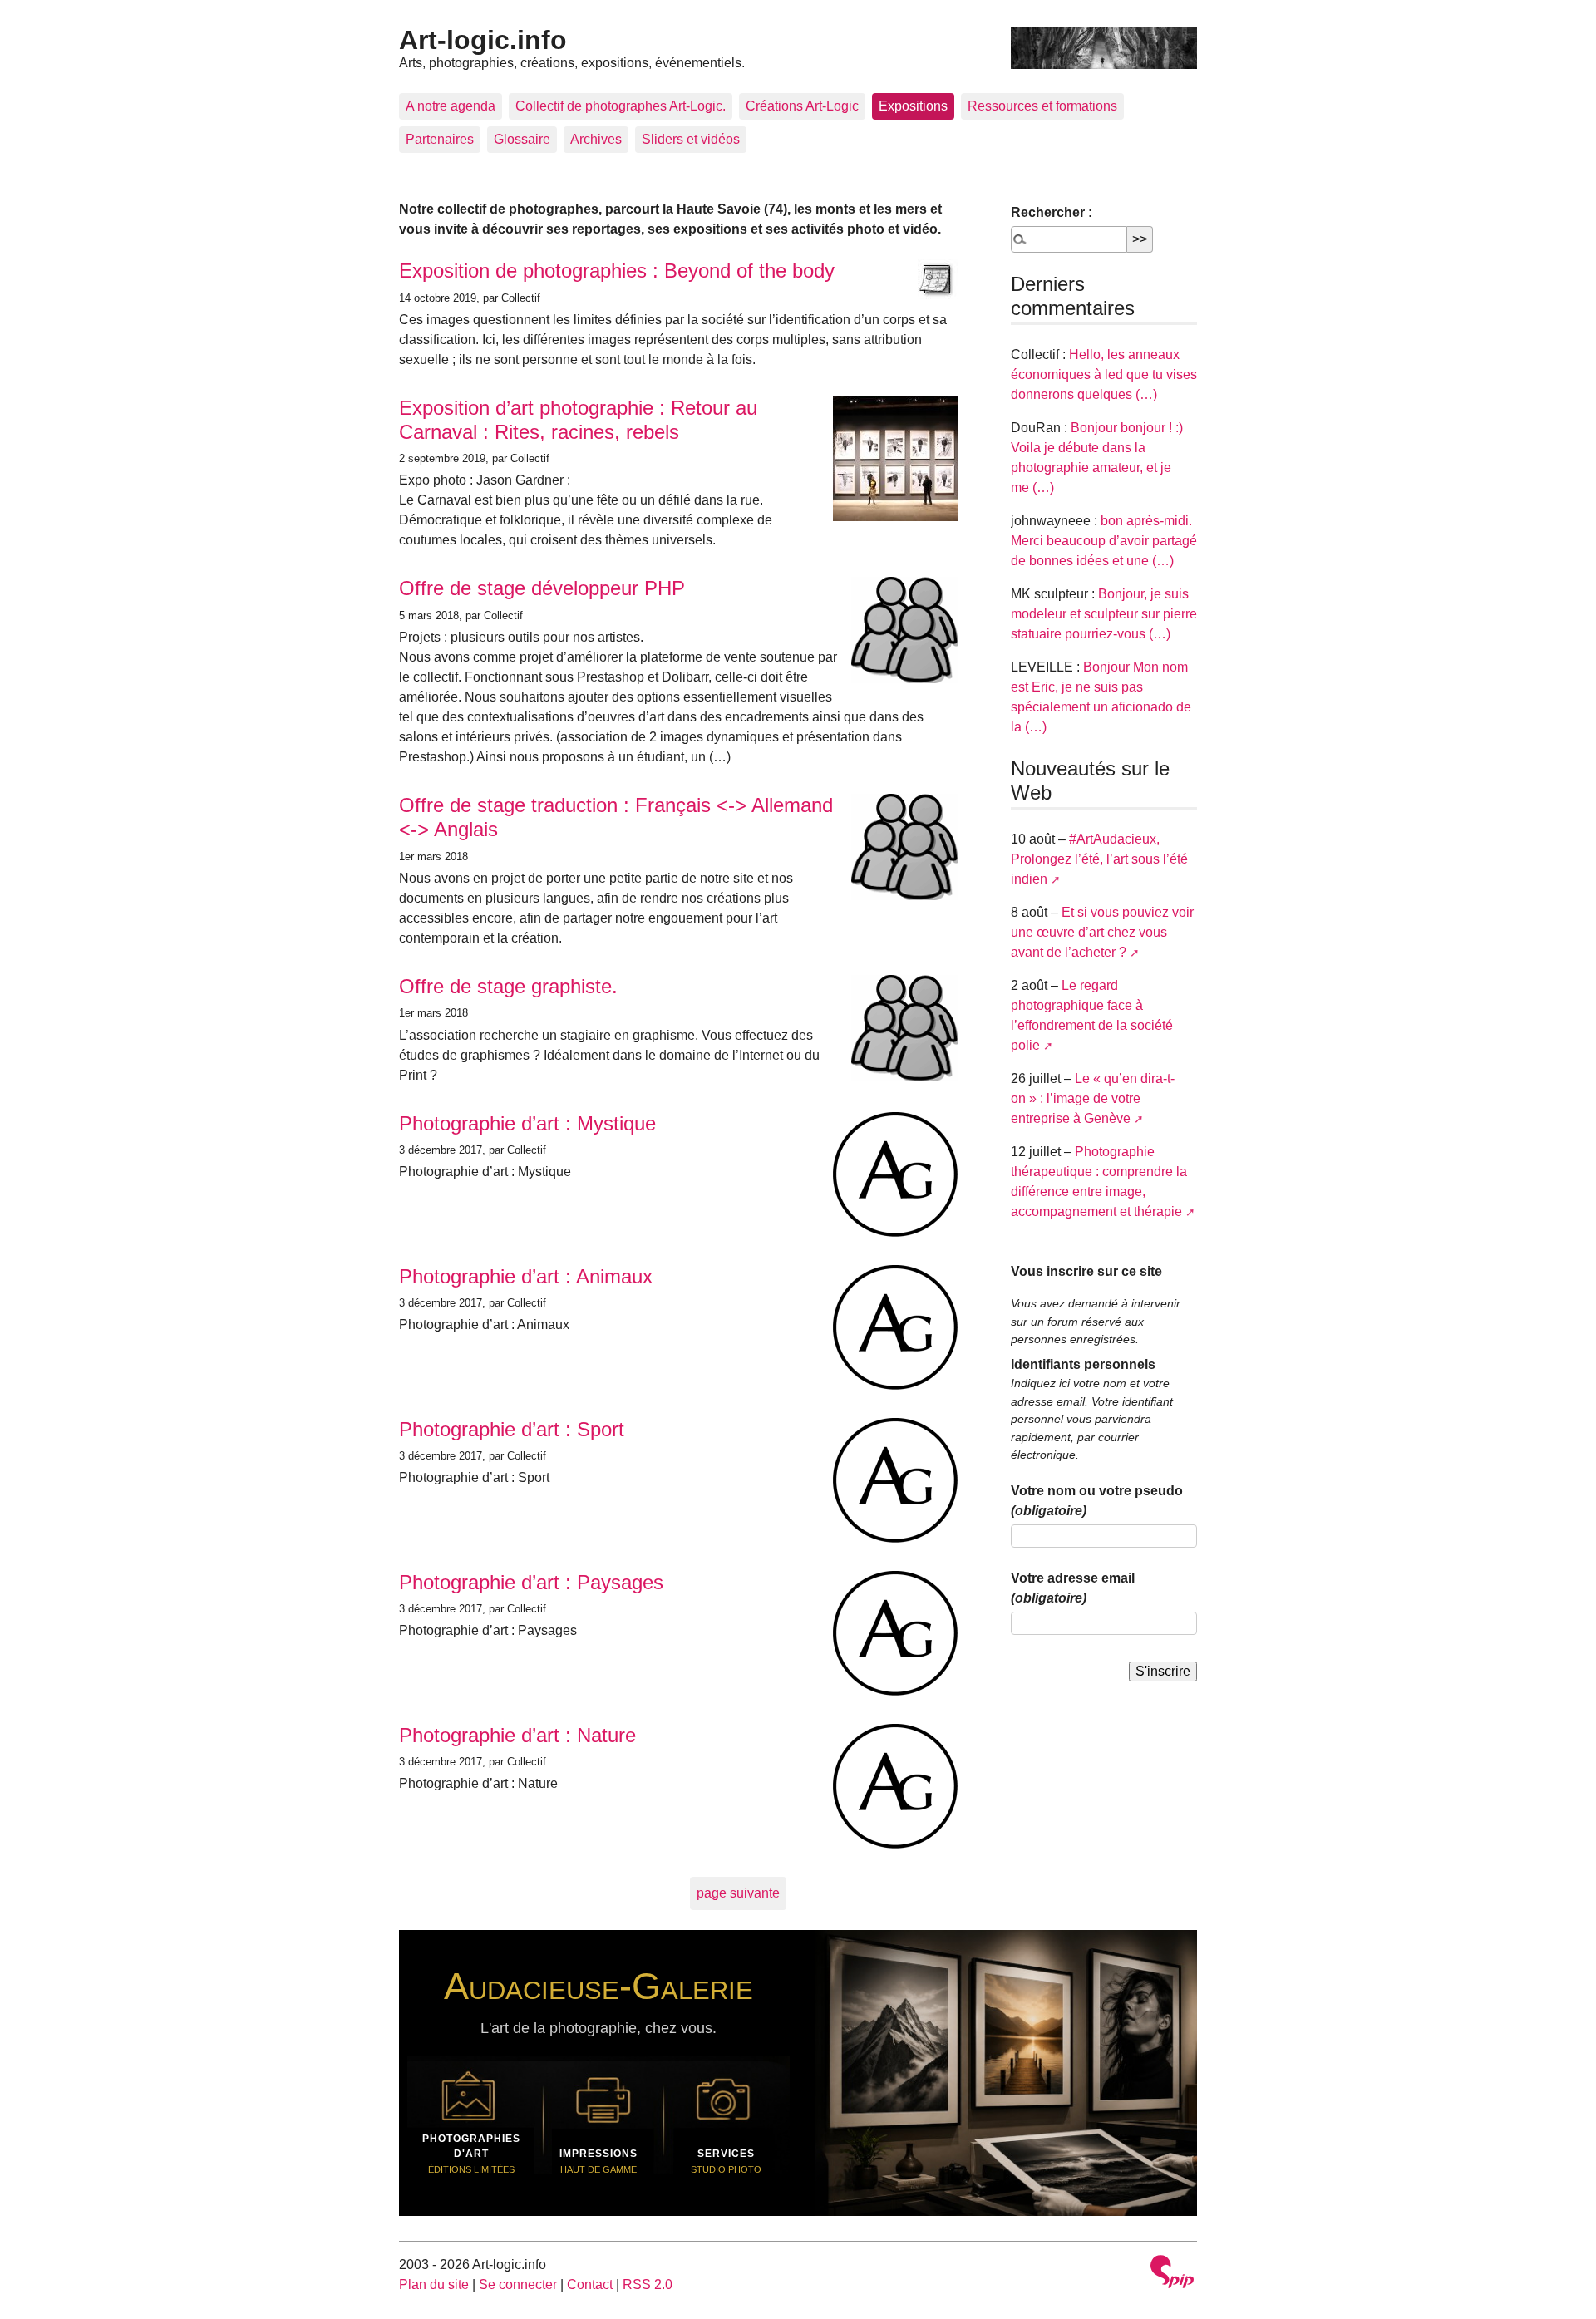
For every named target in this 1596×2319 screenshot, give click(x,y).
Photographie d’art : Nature (517, 1735)
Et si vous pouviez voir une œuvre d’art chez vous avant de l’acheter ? (1102, 932)
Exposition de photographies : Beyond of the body (617, 271)
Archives (596, 139)
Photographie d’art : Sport (512, 1429)
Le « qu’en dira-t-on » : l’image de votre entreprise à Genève (1093, 1098)
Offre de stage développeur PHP (542, 588)
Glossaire (522, 139)
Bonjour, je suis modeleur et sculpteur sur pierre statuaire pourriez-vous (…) (1104, 614)
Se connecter (518, 2285)
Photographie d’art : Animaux (526, 1276)
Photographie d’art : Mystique (527, 1123)
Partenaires (440, 139)
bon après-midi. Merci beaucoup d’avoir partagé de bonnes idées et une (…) (1104, 541)
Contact (590, 2285)
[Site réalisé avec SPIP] (1172, 2274)
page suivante (738, 1893)
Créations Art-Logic (802, 106)
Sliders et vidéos (691, 139)
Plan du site (434, 2285)
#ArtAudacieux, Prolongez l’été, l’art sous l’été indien (1099, 859)
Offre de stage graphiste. (508, 986)
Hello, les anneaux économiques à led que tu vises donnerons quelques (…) (1104, 374)
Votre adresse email (1073, 1588)
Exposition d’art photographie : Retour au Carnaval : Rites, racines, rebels (578, 420)
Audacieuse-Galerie (598, 1986)
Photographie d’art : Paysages (531, 1582)
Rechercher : (1052, 212)
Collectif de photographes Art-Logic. (621, 106)
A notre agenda (451, 106)
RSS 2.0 (648, 2285)
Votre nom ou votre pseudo (1097, 1501)
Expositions (913, 106)
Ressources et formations (1042, 106)
